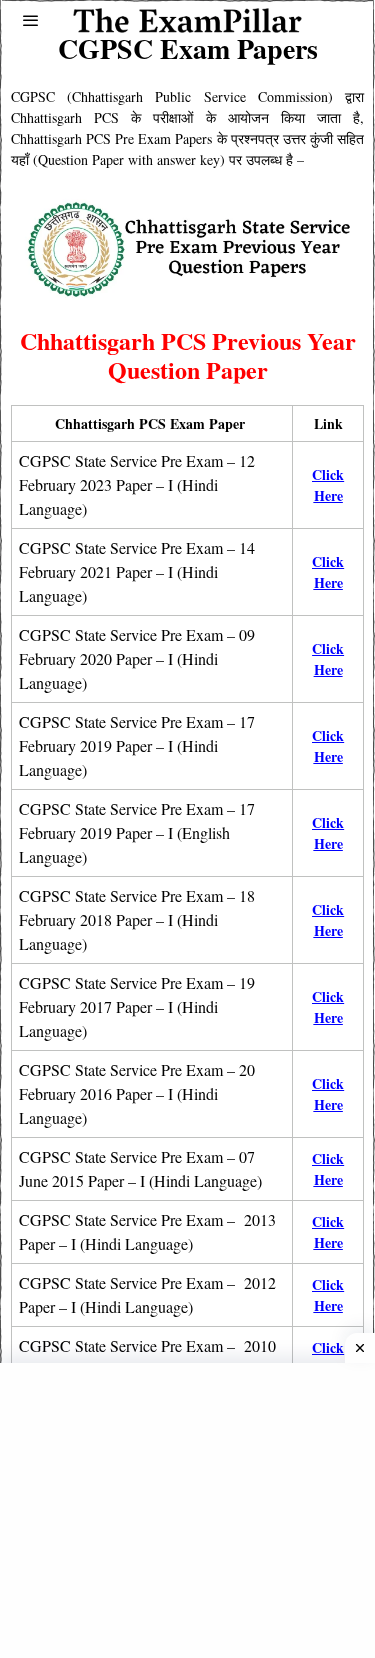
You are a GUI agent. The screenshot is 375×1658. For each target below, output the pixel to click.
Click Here (328, 485)
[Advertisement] (192, 1508)
